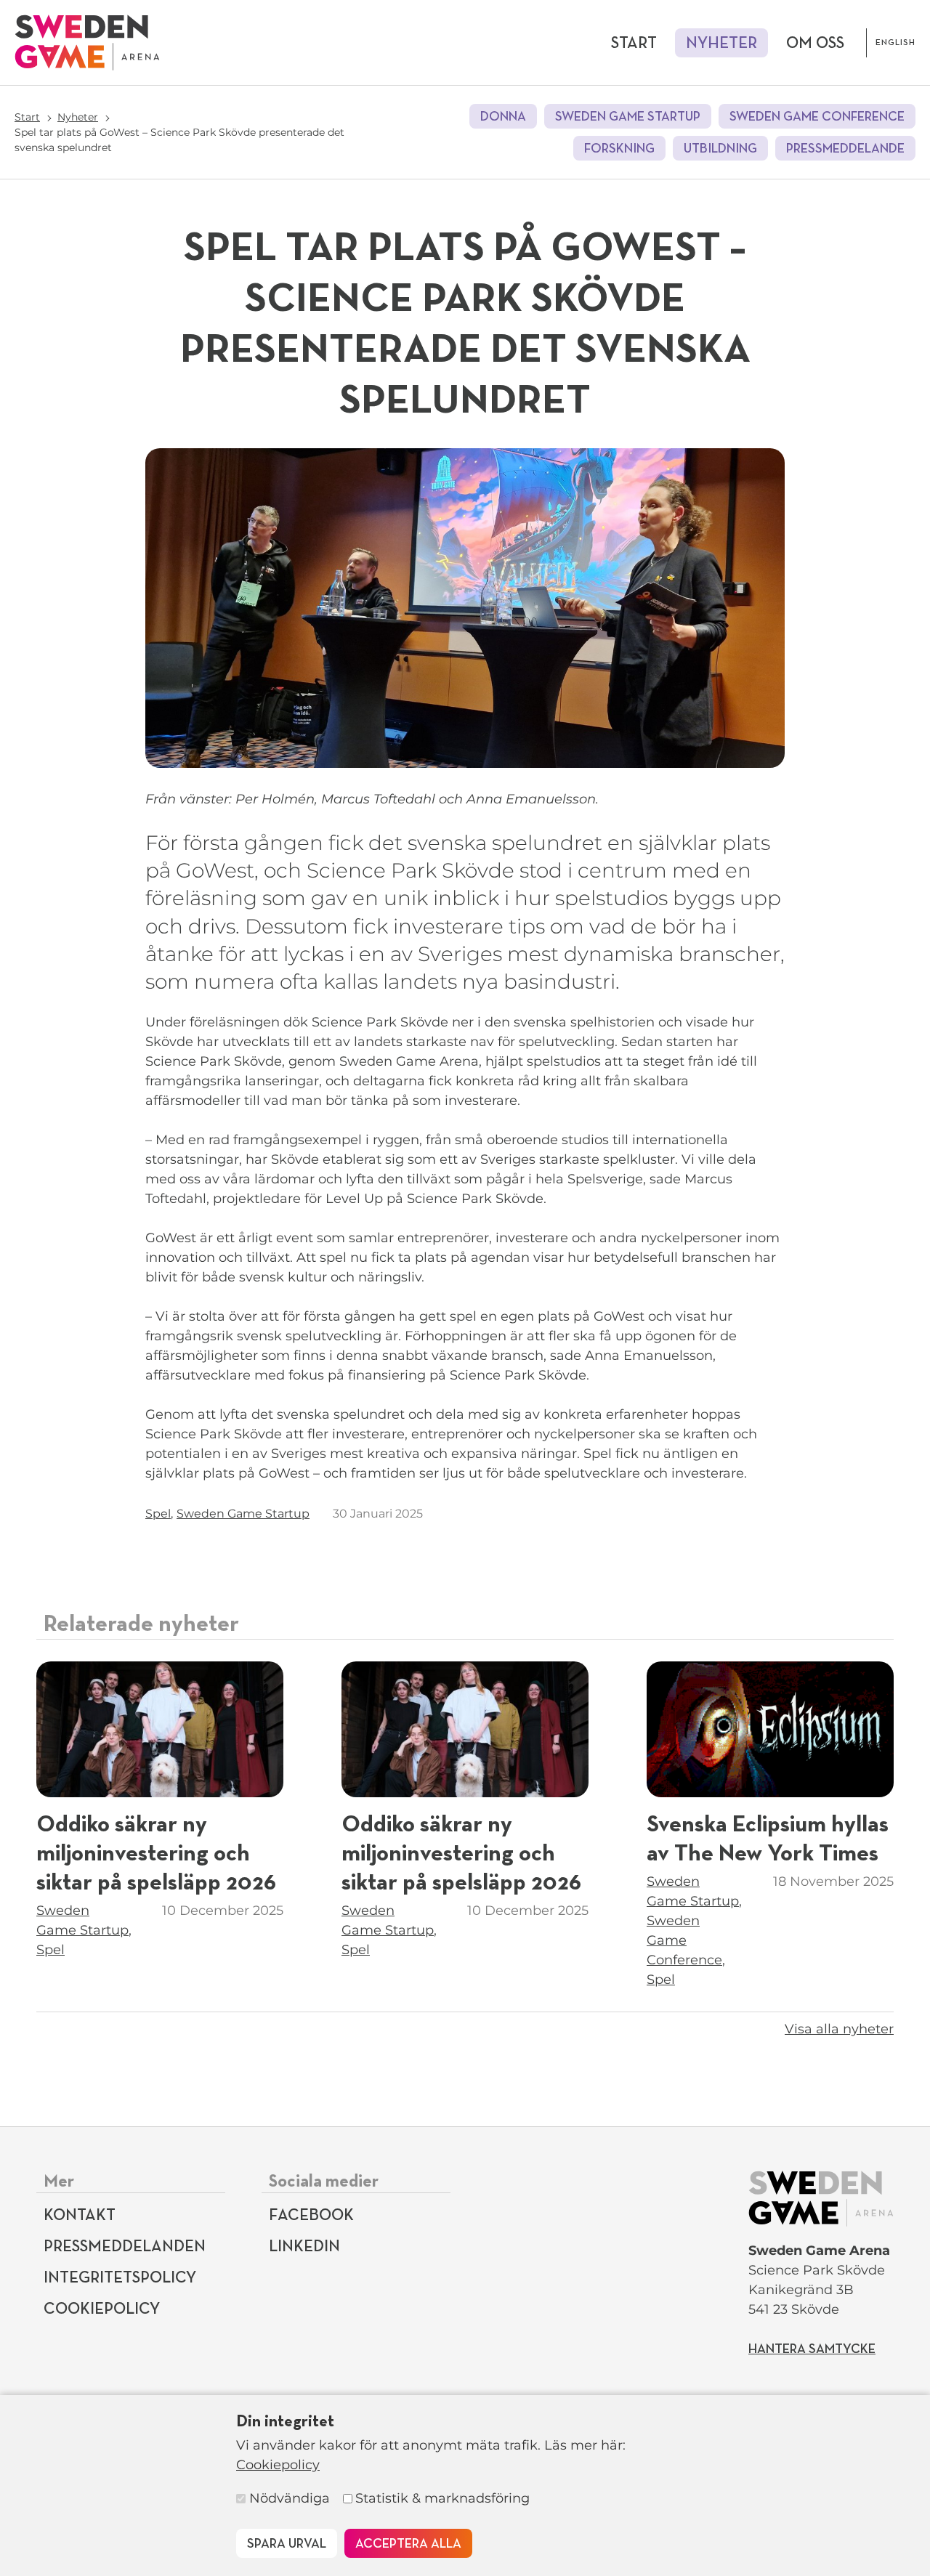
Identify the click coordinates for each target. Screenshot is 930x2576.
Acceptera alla (408, 2544)
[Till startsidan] (87, 42)
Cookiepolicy (278, 2465)
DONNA (503, 117)
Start (634, 44)
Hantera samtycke (812, 2349)
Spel (158, 1514)
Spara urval (287, 2544)
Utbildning (720, 149)
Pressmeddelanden (125, 2247)
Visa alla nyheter (839, 2029)
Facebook (311, 2216)
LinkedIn (304, 2247)
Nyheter (721, 44)
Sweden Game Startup (628, 117)
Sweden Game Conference (817, 117)
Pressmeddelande (845, 149)
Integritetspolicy (120, 2278)
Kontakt (80, 2216)
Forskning (619, 149)
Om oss (815, 44)
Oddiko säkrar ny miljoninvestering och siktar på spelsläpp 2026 (156, 1854)
